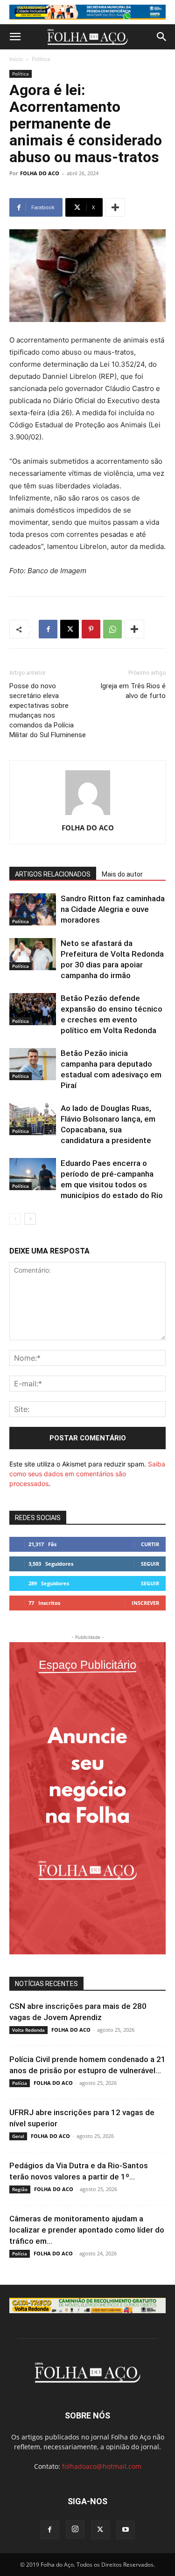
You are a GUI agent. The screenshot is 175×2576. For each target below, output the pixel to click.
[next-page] (30, 1219)
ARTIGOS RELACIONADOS (53, 874)
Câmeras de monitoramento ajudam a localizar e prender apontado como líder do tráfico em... (87, 2230)
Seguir (150, 1564)
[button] (15, 37)
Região (20, 2189)
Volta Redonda (28, 2030)
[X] (70, 629)
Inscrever (145, 1603)
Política (41, 59)
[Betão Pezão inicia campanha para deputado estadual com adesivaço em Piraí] (33, 1064)
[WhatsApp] (112, 629)
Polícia (20, 2083)
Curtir (150, 1544)
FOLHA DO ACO (40, 173)
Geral (18, 2136)
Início (16, 59)
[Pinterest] (91, 629)
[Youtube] (126, 2530)
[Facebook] (48, 629)
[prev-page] (15, 1219)
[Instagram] (75, 2529)
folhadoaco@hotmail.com (102, 2466)
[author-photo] (88, 815)
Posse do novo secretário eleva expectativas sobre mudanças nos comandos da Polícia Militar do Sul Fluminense (48, 710)
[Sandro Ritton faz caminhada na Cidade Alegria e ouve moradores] (33, 909)
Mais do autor (122, 874)
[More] (115, 207)
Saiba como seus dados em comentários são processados (87, 1474)
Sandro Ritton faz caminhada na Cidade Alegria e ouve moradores (113, 909)
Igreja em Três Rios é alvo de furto (133, 691)
